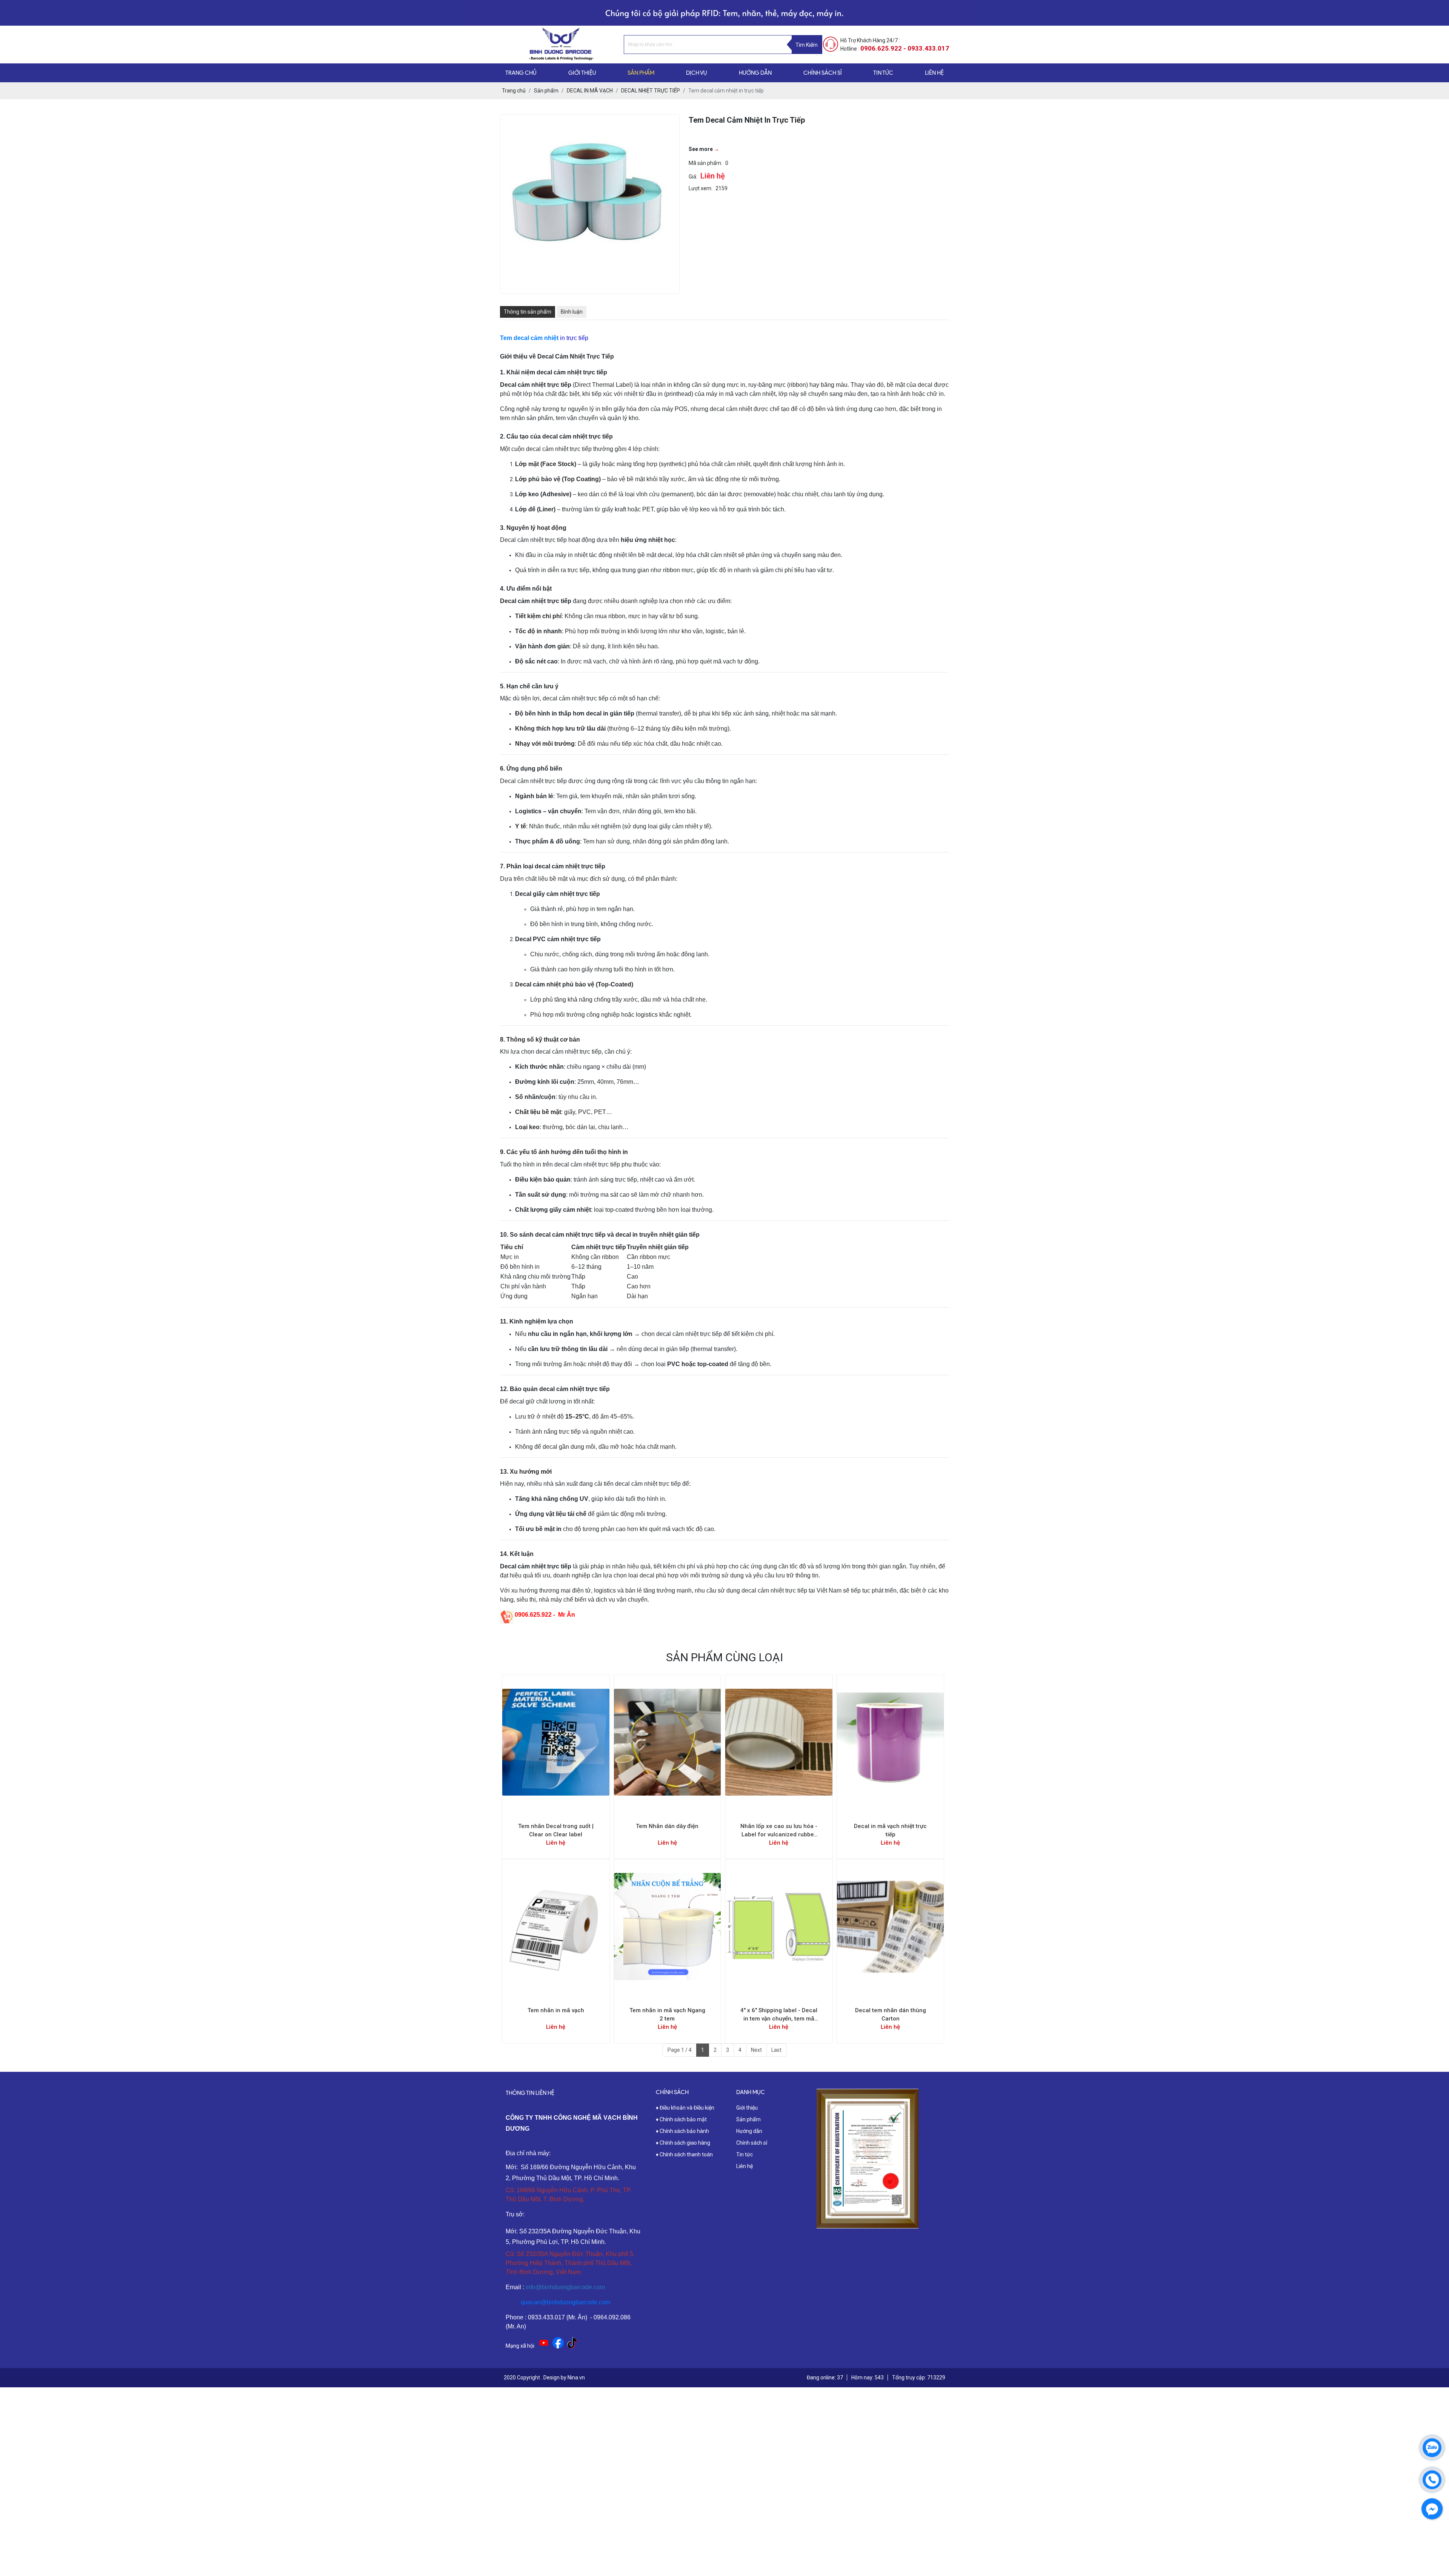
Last (776, 2050)
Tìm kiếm (807, 45)
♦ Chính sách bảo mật (681, 2119)
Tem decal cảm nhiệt (529, 338)
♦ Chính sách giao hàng (683, 2143)
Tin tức (744, 2154)
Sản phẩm (748, 2119)
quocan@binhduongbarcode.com (565, 2302)
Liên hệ (744, 2166)
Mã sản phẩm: (705, 163)
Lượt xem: (701, 188)
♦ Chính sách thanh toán (684, 2154)
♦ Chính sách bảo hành (682, 2131)
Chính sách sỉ (752, 2143)
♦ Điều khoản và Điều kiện (685, 2108)
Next (756, 2050)
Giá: (693, 177)
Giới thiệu (747, 2108)
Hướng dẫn (749, 2131)
